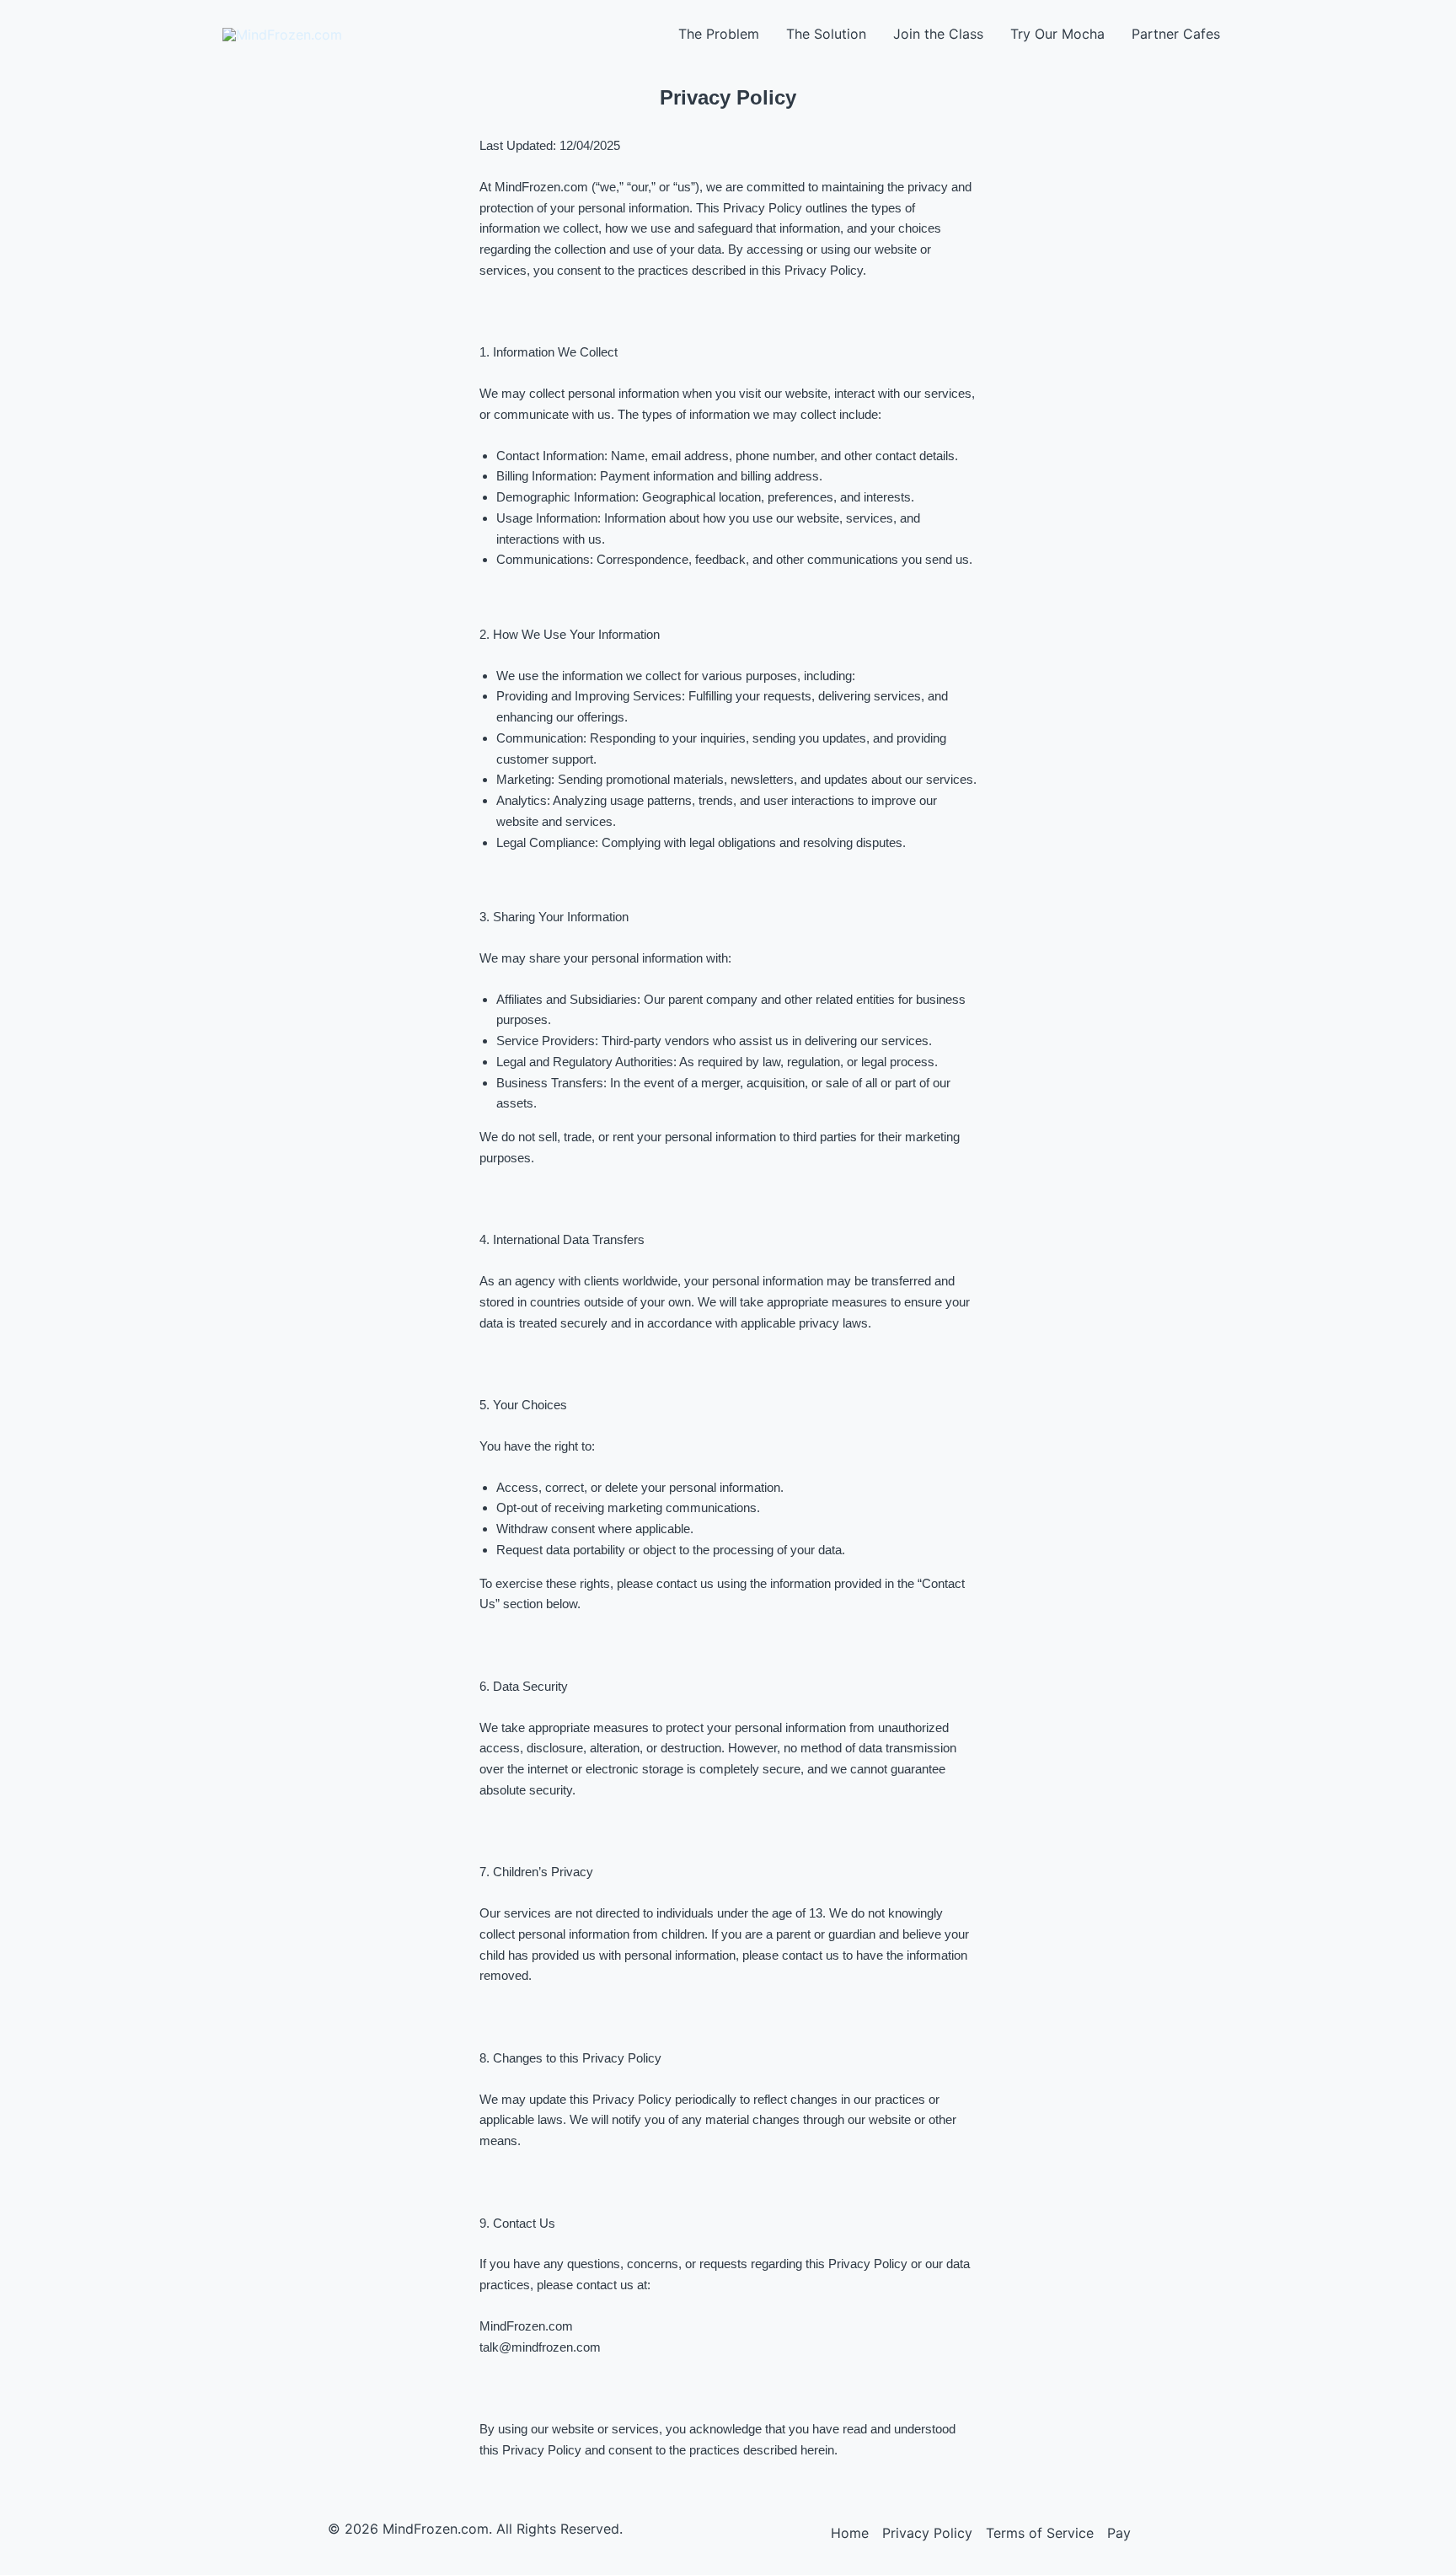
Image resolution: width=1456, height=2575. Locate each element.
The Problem (719, 34)
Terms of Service (1040, 2533)
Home (850, 2533)
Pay (1119, 2533)
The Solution (826, 34)
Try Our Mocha (1057, 34)
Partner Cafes (1176, 34)
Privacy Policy (927, 2533)
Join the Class (938, 34)
